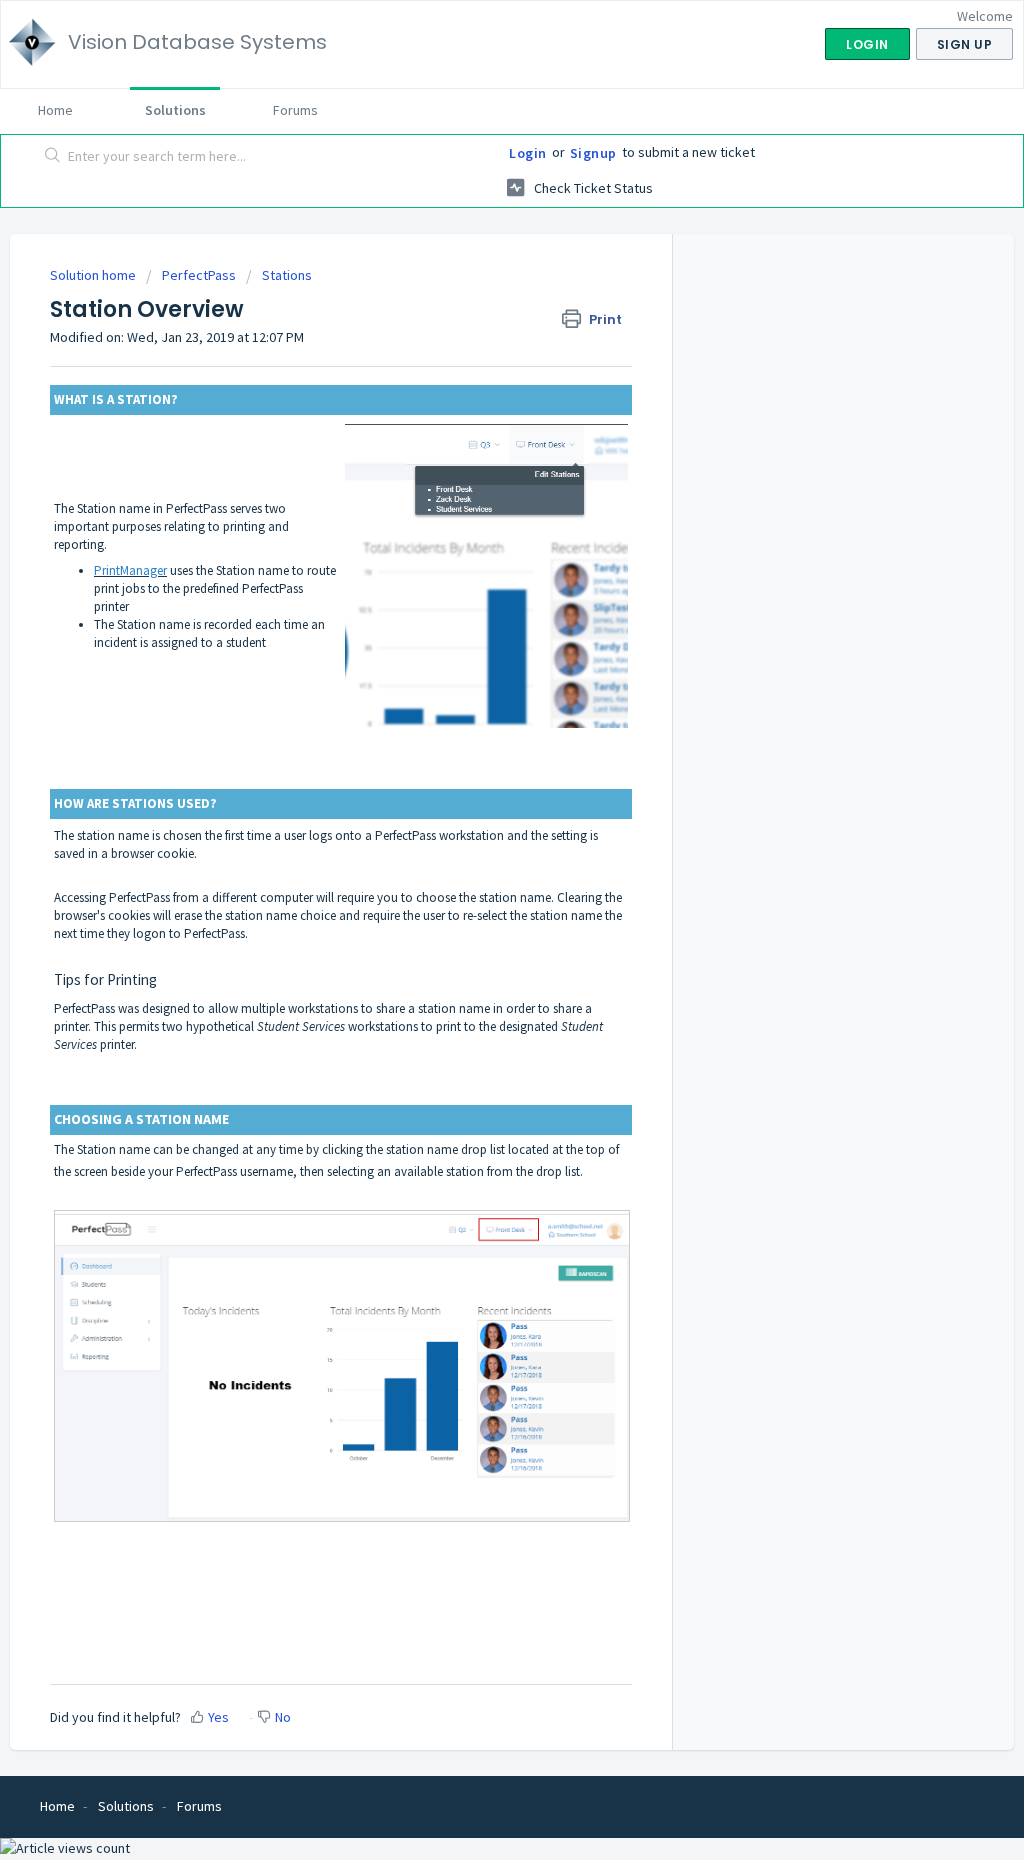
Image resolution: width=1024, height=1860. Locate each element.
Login (528, 153)
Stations (287, 275)
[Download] (475, 682)
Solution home (94, 275)
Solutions (175, 110)
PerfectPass (199, 275)
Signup (593, 153)
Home (55, 110)
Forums (295, 110)
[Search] (53, 157)
